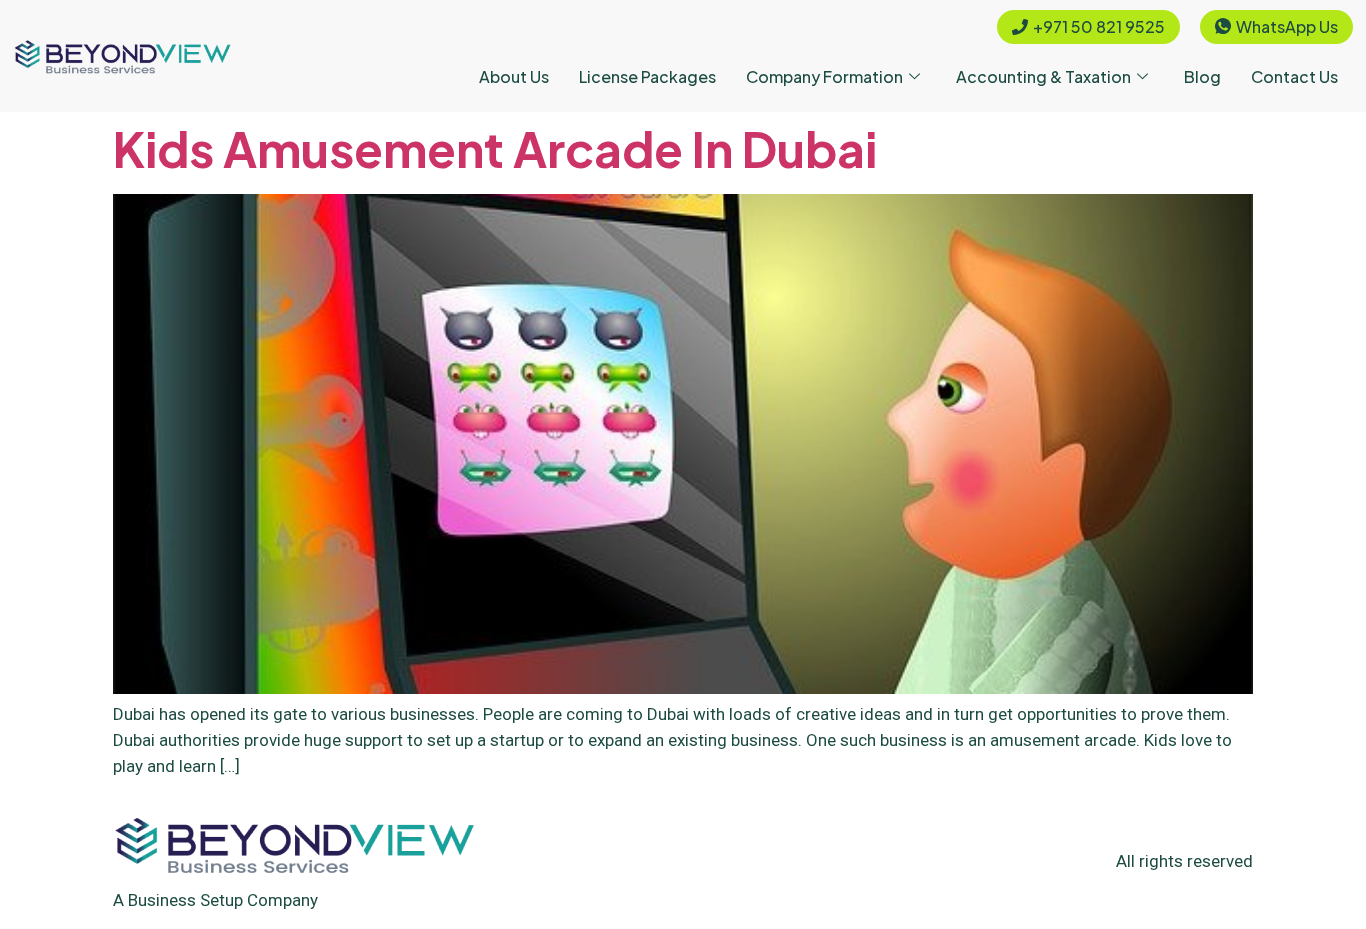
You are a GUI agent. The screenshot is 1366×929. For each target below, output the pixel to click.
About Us (514, 76)
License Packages (647, 76)
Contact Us (1294, 76)
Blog (1202, 76)
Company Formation (824, 76)
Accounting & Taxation (1043, 76)
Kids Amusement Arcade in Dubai (495, 148)
